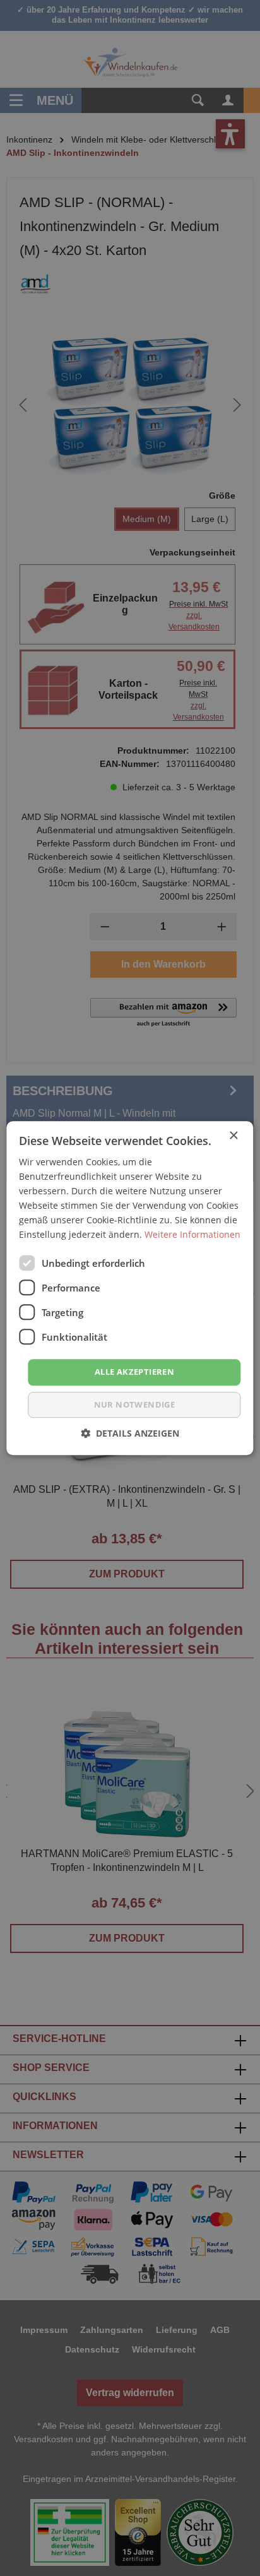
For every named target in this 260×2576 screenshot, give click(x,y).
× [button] (233, 1136)
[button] (130, 1433)
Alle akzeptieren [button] (134, 1372)
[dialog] (130, 1288)
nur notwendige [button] (135, 1404)
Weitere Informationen (192, 1235)
